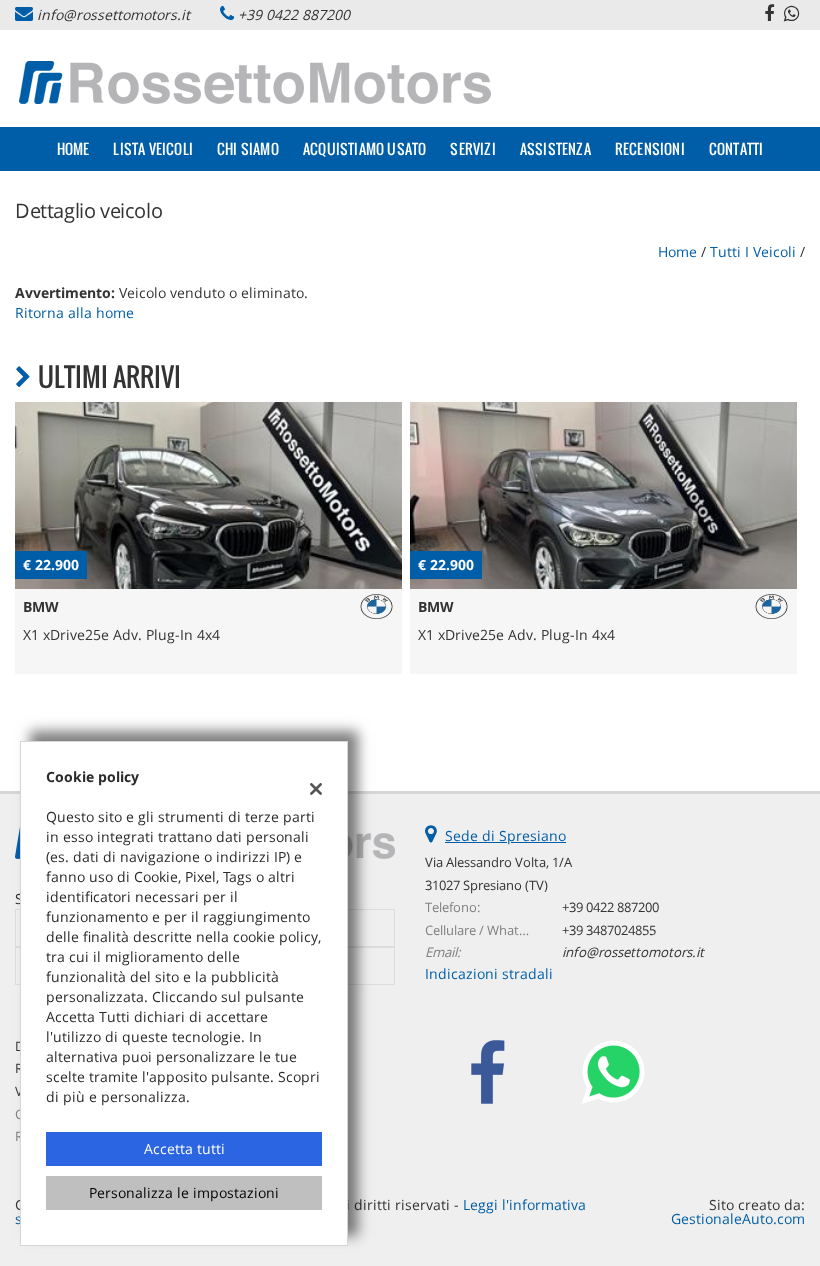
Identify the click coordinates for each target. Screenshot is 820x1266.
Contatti (736, 148)
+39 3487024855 (609, 930)
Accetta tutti (184, 1148)
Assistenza (555, 148)
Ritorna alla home (74, 312)
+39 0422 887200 (294, 14)
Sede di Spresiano (505, 835)
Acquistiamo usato (364, 148)
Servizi (472, 148)
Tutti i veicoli (753, 251)
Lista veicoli (153, 148)
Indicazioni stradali (489, 973)
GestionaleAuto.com (738, 1218)
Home (73, 148)
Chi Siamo (248, 148)
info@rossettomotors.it (113, 14)
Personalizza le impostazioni (184, 1192)
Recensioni (650, 148)
